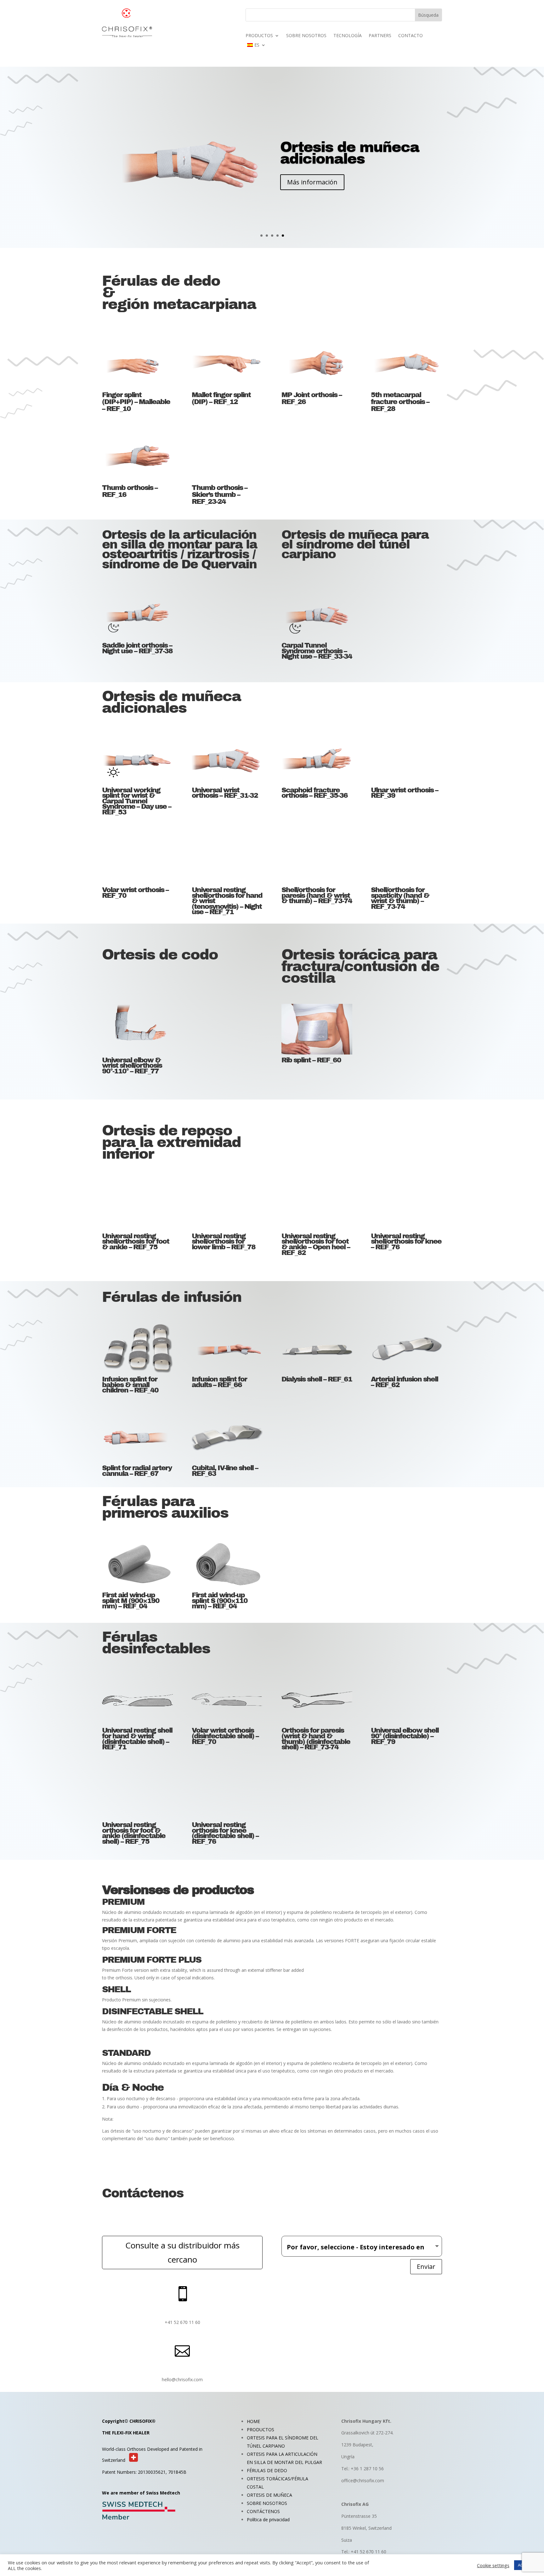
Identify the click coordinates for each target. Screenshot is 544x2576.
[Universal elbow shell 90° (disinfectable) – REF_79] (406, 1700)
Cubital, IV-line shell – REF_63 (225, 1471)
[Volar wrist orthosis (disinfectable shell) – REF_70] (227, 1700)
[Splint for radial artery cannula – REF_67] (137, 1437)
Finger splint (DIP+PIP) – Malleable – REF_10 (136, 402)
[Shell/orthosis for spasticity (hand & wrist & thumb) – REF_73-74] (406, 859)
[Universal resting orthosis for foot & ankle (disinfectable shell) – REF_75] (137, 1794)
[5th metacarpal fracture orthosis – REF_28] (406, 363)
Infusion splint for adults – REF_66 (219, 1382)
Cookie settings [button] (493, 2565)
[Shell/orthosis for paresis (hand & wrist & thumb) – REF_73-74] (317, 859)
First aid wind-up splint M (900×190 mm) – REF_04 (131, 1601)
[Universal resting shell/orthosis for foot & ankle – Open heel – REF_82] (317, 1205)
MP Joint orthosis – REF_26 (312, 398)
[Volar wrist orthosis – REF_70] (137, 859)
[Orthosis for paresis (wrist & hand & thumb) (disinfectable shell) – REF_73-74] (317, 1700)
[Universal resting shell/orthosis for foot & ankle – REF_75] (137, 1205)
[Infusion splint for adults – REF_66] (227, 1348)
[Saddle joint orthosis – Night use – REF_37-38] (137, 615)
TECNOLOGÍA (348, 36)
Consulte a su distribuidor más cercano (182, 2252)
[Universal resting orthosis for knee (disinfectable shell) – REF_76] (227, 1794)
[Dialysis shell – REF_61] (317, 1348)
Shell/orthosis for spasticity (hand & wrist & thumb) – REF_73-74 (400, 898)
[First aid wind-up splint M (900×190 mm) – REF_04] (137, 1564)
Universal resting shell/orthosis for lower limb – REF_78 (224, 1242)
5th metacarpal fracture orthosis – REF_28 (400, 402)
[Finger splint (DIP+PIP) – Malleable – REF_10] (137, 363)
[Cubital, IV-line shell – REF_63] (227, 1437)
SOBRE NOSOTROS (306, 36)
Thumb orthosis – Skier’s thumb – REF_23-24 (219, 495)
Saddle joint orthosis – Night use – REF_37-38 (137, 648)
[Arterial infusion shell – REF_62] (406, 1348)
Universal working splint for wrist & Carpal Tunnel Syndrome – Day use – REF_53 (136, 801)
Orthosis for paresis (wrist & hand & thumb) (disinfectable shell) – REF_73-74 (316, 1739)
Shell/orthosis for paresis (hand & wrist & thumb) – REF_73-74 (317, 895)
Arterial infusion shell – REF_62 (404, 1382)
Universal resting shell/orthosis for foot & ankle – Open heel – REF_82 (316, 1244)
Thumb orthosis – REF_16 (130, 491)
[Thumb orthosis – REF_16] (137, 456)
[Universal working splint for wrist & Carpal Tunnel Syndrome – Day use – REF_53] (137, 759)
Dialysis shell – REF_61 (317, 1379)
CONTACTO (411, 36)
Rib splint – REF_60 (311, 1060)
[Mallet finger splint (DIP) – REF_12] (227, 363)
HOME (253, 2421)
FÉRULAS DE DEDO (267, 2470)
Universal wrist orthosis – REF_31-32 (225, 793)
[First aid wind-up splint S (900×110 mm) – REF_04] (227, 1564)
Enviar (426, 2267)
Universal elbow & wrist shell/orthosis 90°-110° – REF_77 (132, 1066)
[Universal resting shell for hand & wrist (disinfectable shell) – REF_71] (137, 1700)
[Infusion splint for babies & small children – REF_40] (137, 1348)
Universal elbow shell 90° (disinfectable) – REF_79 (405, 1736)
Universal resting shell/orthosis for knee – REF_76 (406, 1242)
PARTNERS (380, 36)
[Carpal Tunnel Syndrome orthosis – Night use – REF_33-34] (317, 615)
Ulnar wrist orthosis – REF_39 (404, 793)
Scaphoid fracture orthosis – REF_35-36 (314, 793)
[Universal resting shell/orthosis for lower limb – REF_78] (227, 1205)
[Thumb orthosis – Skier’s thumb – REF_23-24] (227, 456)
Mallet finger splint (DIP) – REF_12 (221, 398)
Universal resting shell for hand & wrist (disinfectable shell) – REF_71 (137, 1739)
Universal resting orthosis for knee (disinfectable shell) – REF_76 (225, 1833)
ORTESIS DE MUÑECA (269, 2495)
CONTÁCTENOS (263, 2511)
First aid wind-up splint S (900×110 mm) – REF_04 (220, 1601)
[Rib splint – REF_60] (317, 1029)
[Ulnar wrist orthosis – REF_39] (406, 759)
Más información (312, 194)
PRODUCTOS (259, 36)
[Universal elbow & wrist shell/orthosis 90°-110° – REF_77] (137, 1029)
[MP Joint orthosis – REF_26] (317, 363)
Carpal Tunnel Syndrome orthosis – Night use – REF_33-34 (317, 651)
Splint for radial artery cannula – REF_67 (137, 1471)
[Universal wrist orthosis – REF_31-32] (227, 759)
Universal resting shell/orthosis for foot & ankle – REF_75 (136, 1242)
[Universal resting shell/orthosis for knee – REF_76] (406, 1205)
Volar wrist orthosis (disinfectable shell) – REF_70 (225, 1736)
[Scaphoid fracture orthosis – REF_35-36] (317, 759)
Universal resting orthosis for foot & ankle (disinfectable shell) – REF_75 (134, 1833)
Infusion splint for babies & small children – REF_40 (130, 1385)
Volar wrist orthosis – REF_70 (135, 893)
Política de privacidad (268, 2520)
